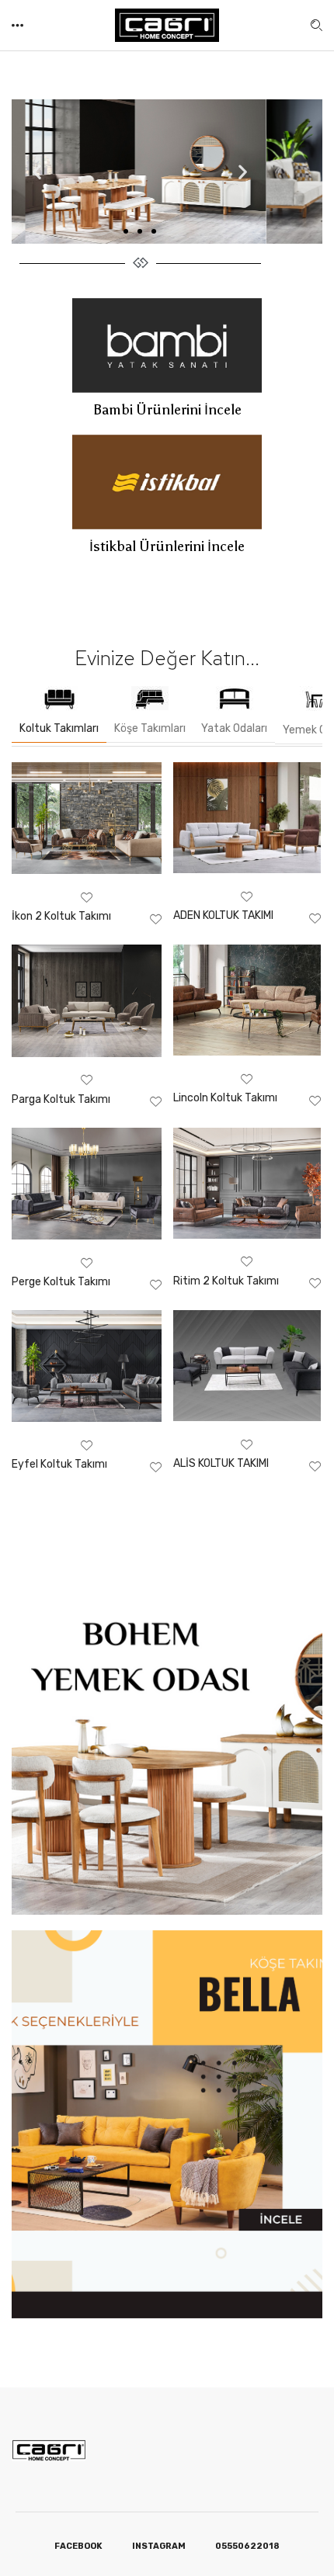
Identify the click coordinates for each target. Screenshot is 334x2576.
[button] (19, 25)
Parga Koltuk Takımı (61, 1099)
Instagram (159, 2546)
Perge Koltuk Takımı (61, 1282)
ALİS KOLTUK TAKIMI (221, 1463)
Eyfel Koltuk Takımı (59, 1464)
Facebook (78, 2546)
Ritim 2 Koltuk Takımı (226, 1281)
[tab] (59, 714)
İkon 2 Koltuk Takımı (61, 916)
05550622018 (247, 2546)
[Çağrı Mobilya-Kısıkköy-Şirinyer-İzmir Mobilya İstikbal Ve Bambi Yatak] (167, 24)
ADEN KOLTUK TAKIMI (223, 915)
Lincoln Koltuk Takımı (225, 1098)
